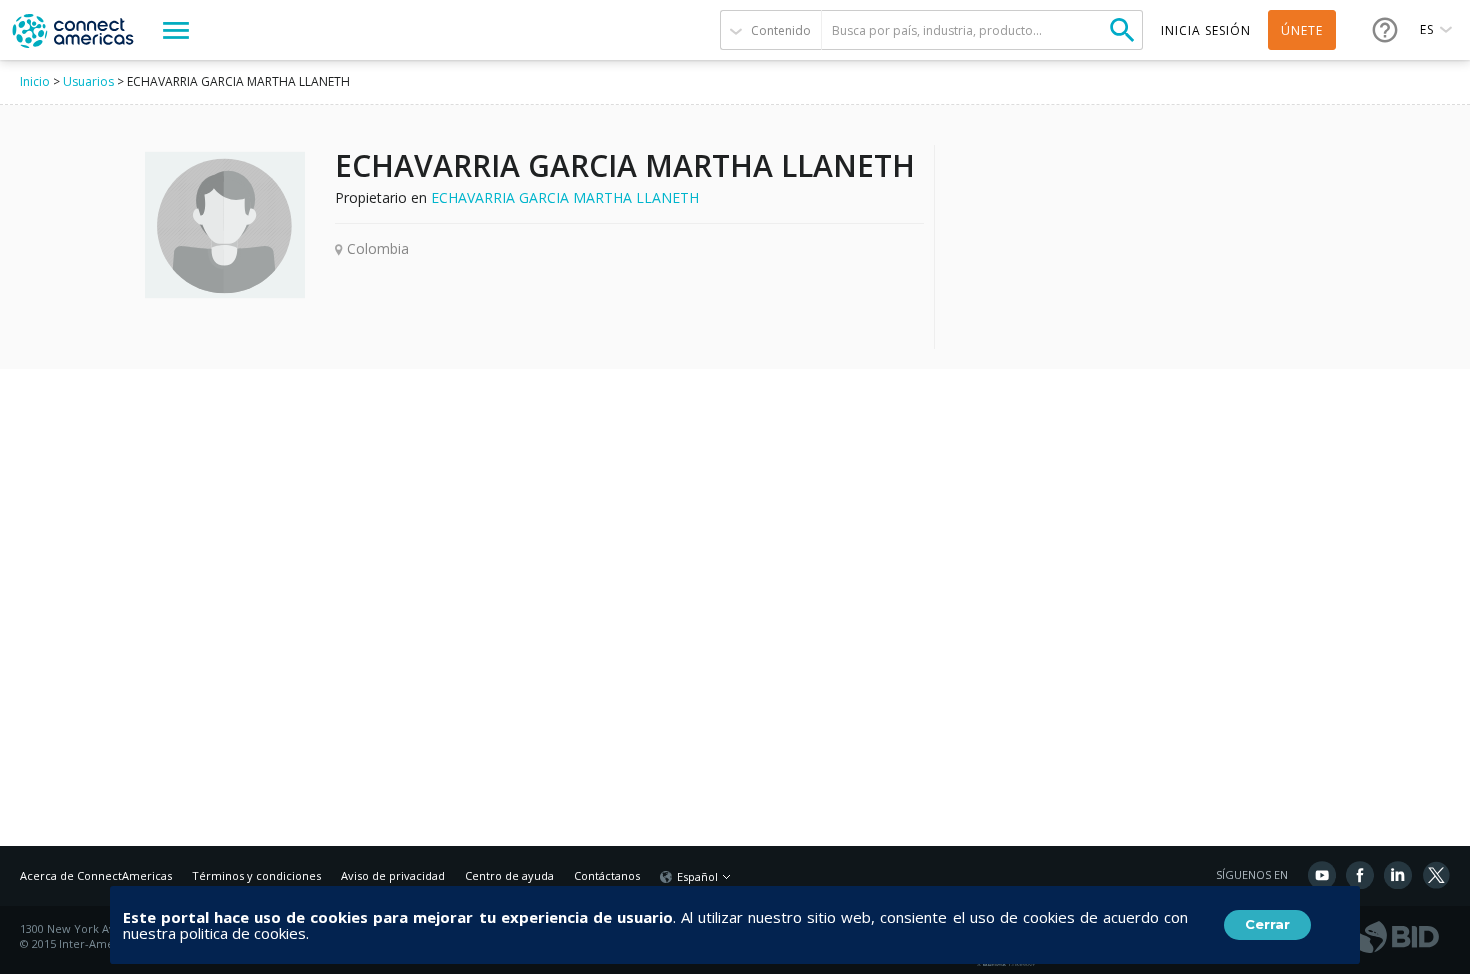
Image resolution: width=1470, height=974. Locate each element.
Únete (1302, 30)
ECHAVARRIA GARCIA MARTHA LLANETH (565, 197)
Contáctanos (607, 875)
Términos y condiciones (256, 875)
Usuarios (88, 81)
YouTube (1322, 875)
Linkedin (1398, 875)
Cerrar (1267, 924)
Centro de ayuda (509, 875)
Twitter (1436, 875)
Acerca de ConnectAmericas (96, 875)
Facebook (1360, 875)
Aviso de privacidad (393, 875)
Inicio (35, 81)
